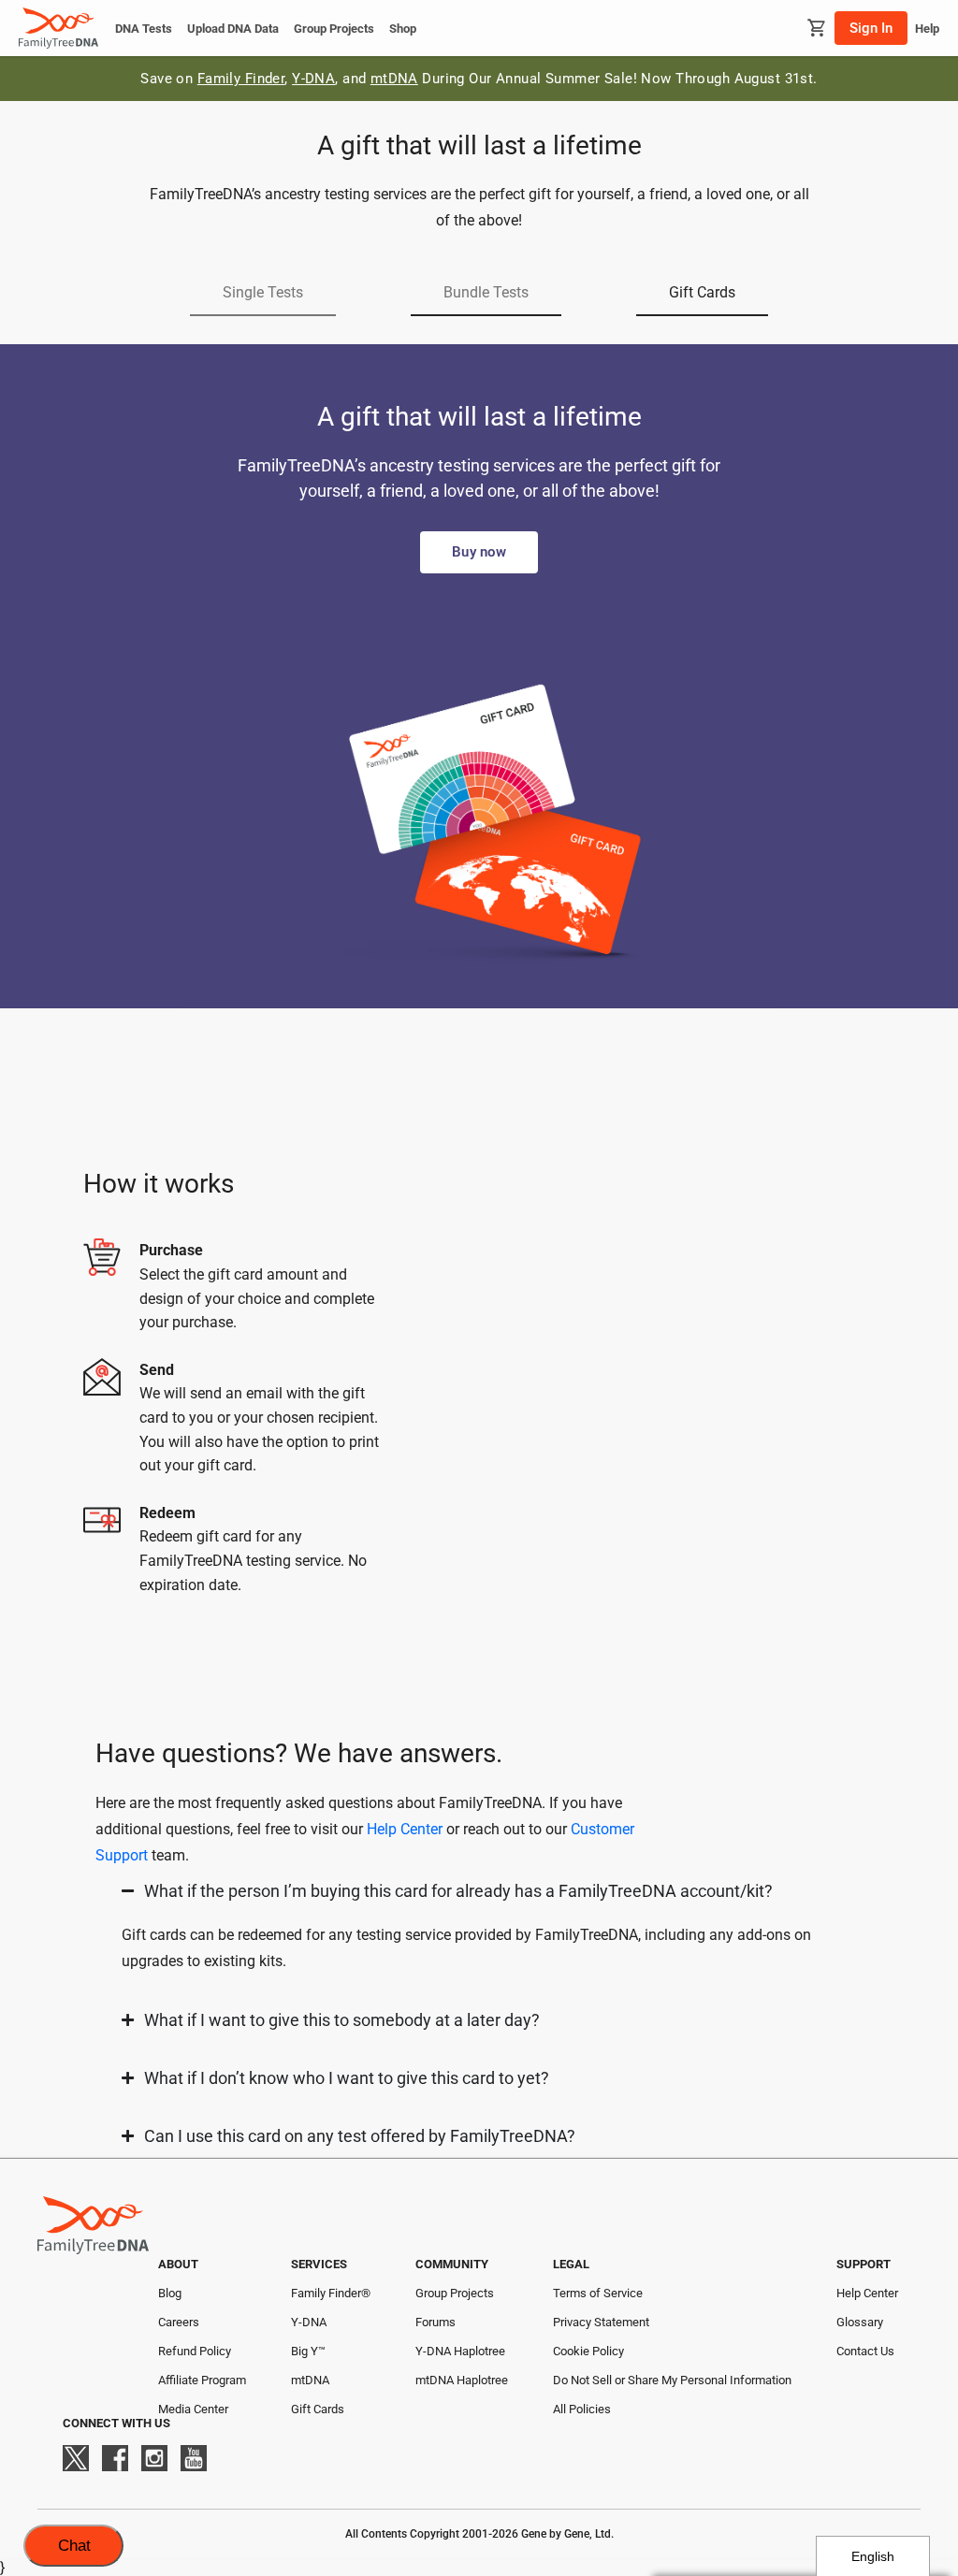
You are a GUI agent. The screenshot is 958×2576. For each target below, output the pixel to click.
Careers (179, 2322)
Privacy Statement (601, 2322)
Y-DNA (313, 79)
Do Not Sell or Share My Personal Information (672, 2380)
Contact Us (865, 2351)
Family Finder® (331, 2293)
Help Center (405, 1829)
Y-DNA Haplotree (460, 2351)
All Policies (582, 2409)
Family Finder (241, 79)
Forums (435, 2322)
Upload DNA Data (233, 29)
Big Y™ (308, 2351)
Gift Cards (318, 2409)
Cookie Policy (588, 2351)
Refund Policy (195, 2351)
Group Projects (334, 29)
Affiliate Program (202, 2380)
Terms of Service (598, 2293)
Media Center (193, 2409)
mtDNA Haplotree (462, 2380)
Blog (170, 2293)
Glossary (860, 2322)
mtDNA (394, 79)
